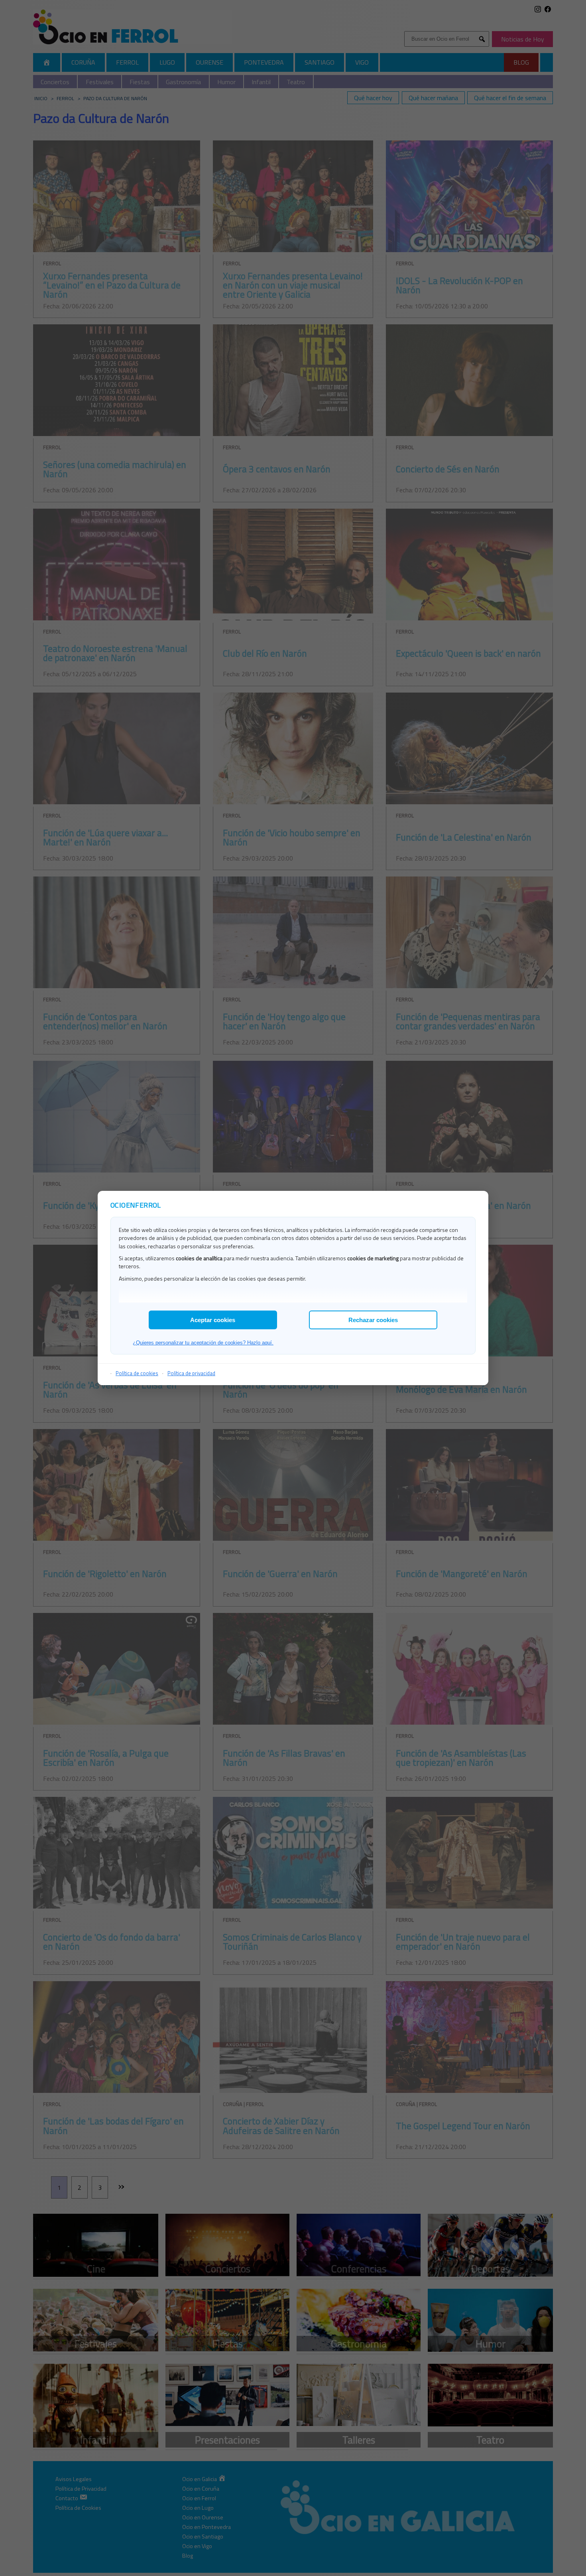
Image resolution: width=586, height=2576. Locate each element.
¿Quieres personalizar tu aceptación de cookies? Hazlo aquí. (203, 1343)
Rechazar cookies (373, 1320)
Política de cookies (137, 1373)
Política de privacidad (191, 1373)
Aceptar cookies (213, 1320)
